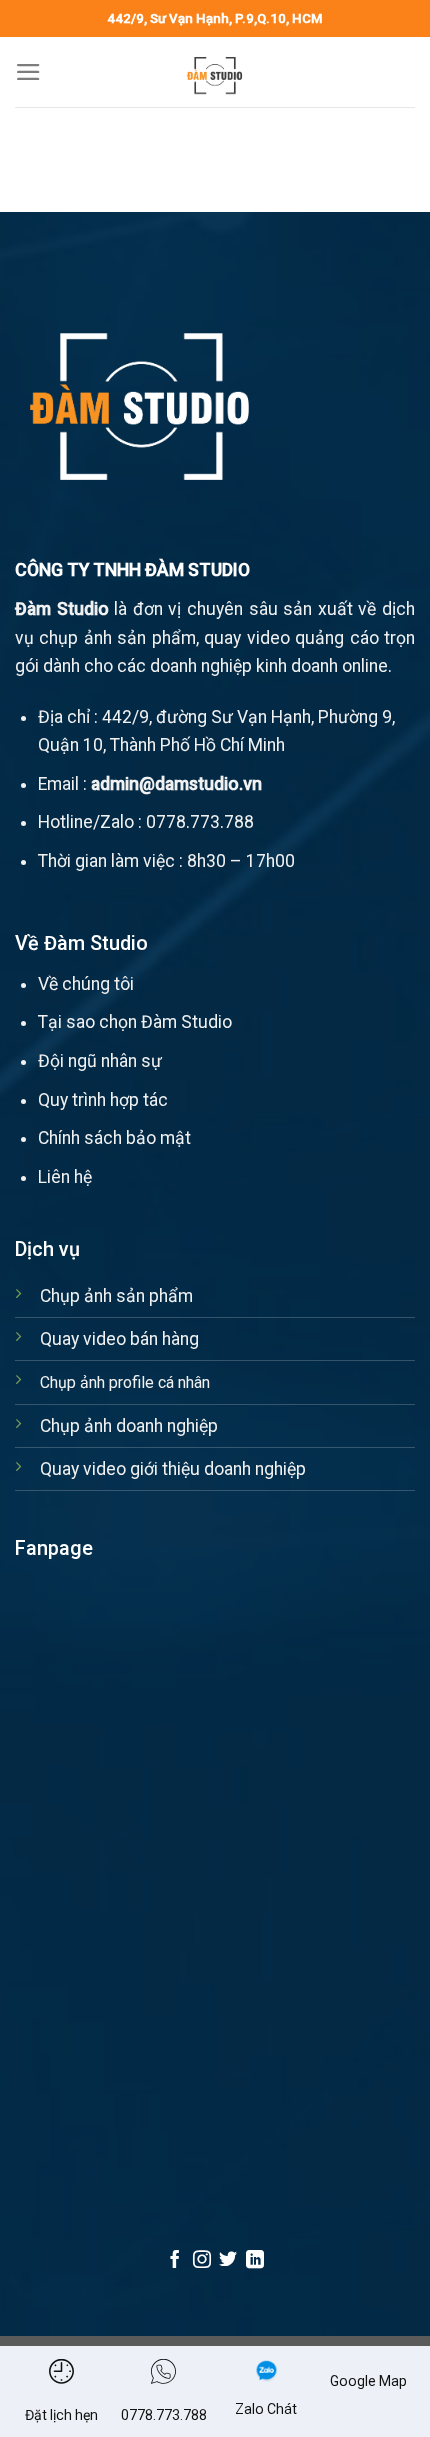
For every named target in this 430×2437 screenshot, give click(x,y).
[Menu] (28, 72)
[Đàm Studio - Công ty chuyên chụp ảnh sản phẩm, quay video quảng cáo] (215, 72)
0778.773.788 (200, 822)
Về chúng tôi (86, 984)
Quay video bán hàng (119, 1339)
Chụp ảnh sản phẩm (116, 1296)
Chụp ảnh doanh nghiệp (129, 1426)
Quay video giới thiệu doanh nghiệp (173, 1469)
